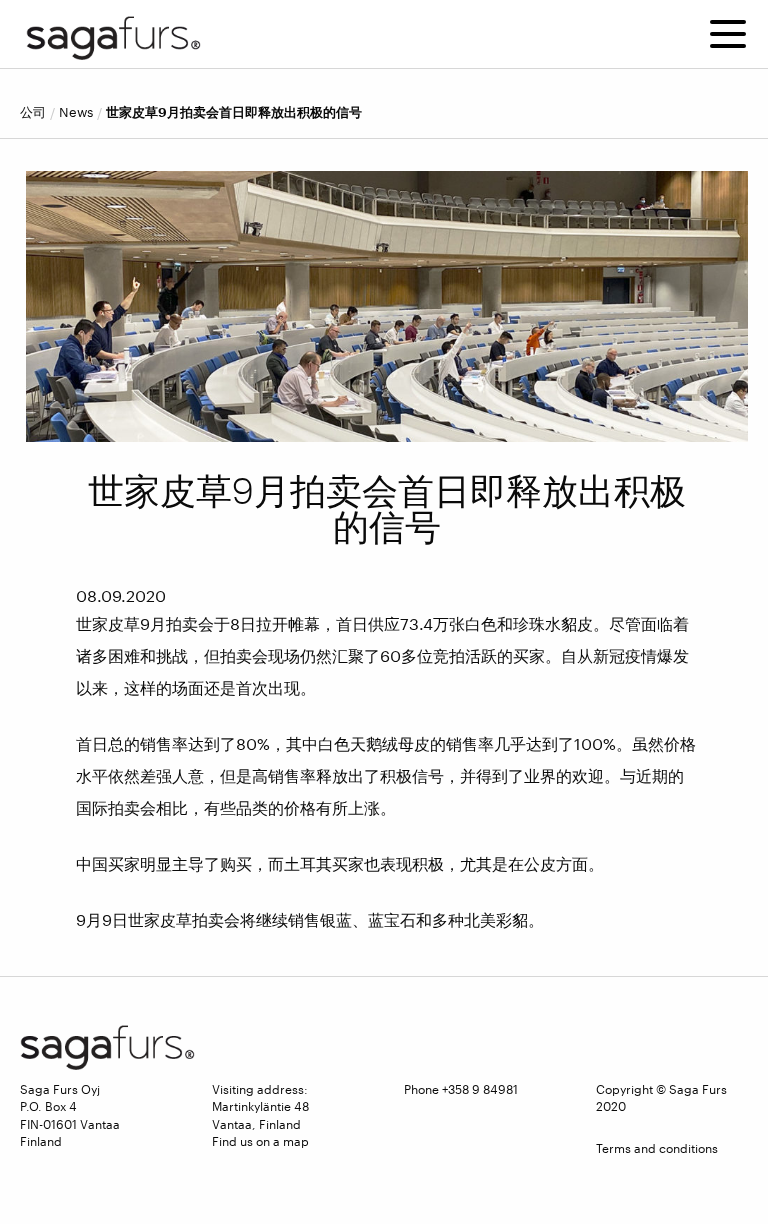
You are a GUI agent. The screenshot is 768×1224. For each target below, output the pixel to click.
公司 (33, 112)
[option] (387, 306)
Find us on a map (260, 1141)
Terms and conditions (657, 1148)
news (76, 112)
